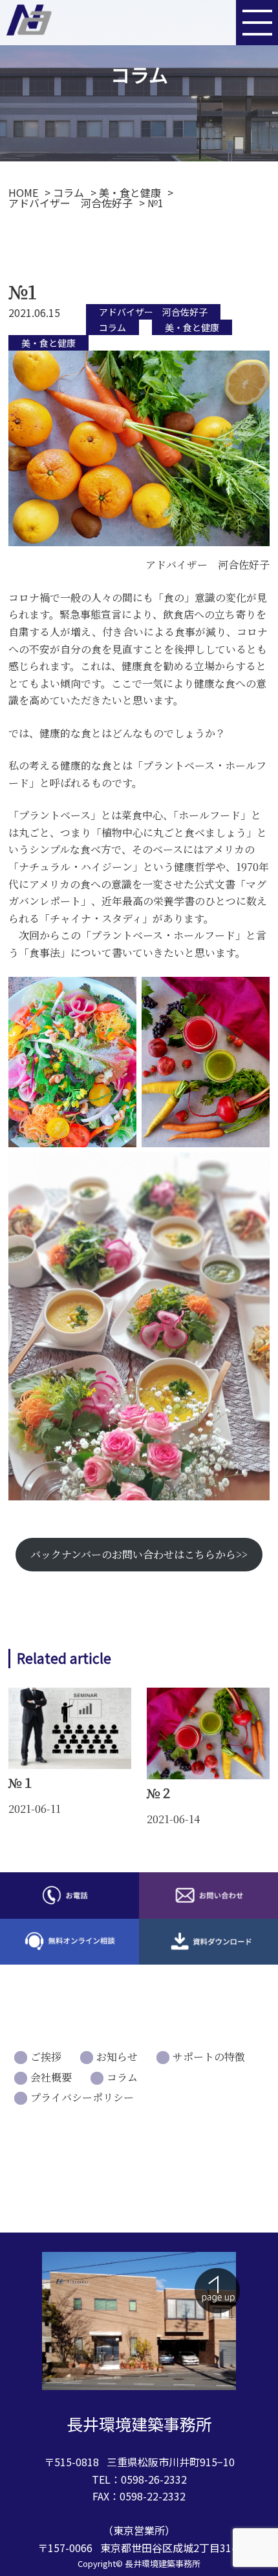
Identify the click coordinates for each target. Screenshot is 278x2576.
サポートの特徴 (209, 2057)
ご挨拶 (46, 2057)
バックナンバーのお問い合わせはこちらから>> (139, 1554)
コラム (112, 327)
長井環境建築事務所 (163, 2563)
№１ (21, 1782)
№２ (160, 1793)
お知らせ (117, 2057)
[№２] (208, 1775)
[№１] (70, 1765)
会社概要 (51, 2077)
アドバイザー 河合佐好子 (153, 312)
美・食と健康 (192, 327)
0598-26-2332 (154, 2479)
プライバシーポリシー (82, 2097)
